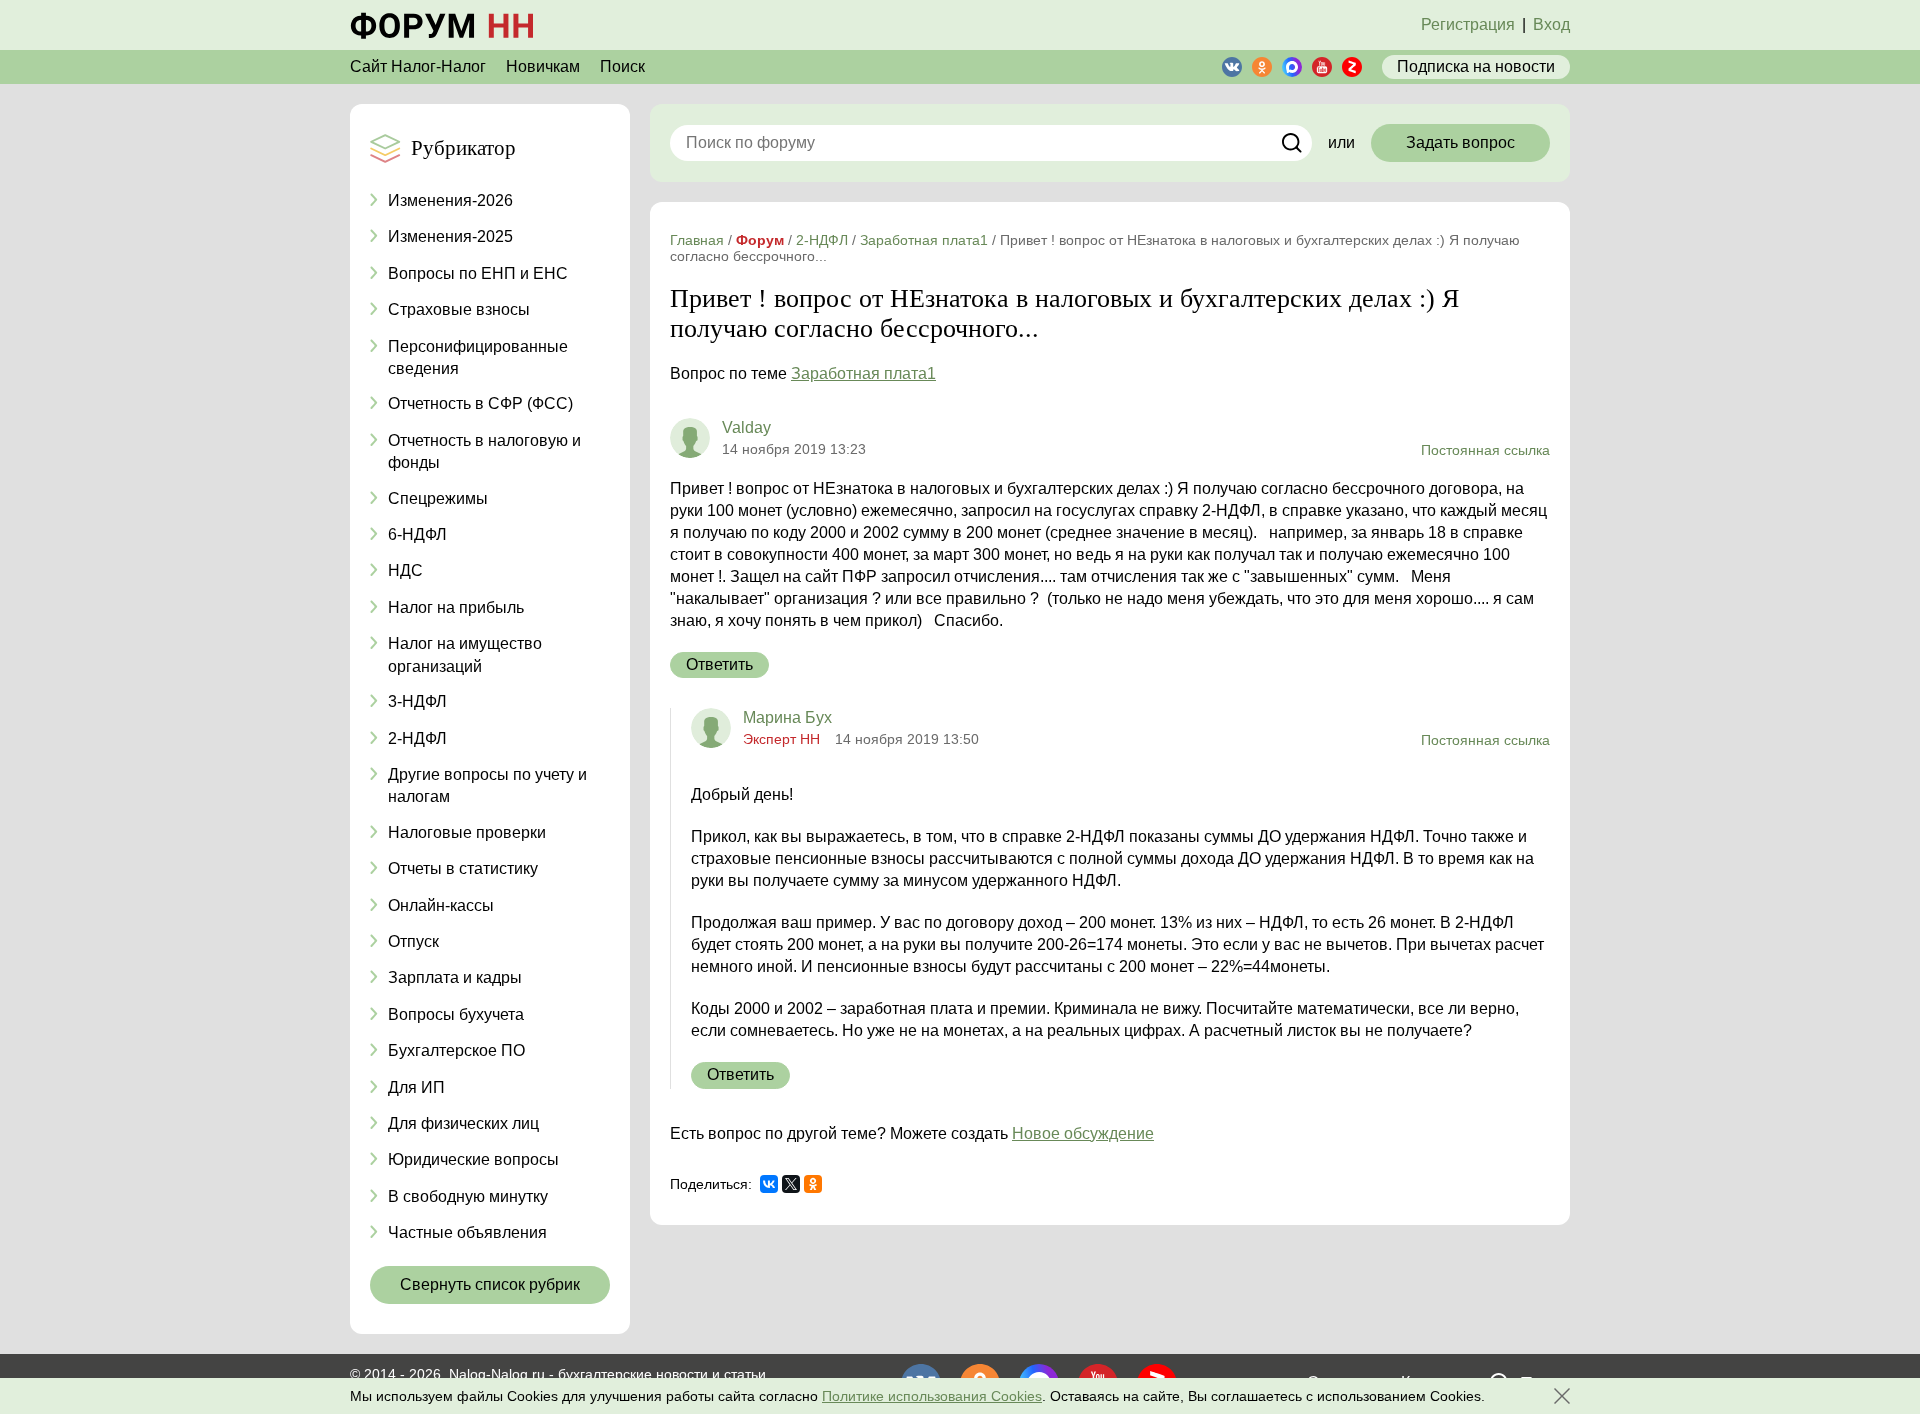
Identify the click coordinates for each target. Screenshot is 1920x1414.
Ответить (719, 664)
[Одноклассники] (813, 1184)
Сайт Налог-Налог (418, 66)
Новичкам (543, 66)
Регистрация (1468, 24)
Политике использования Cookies (932, 1396)
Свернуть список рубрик (490, 1284)
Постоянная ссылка (1485, 450)
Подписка (1476, 66)
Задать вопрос (1460, 142)
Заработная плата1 (863, 373)
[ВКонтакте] (769, 1184)
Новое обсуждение (1083, 1133)
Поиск (622, 66)
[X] (791, 1184)
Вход (1551, 24)
